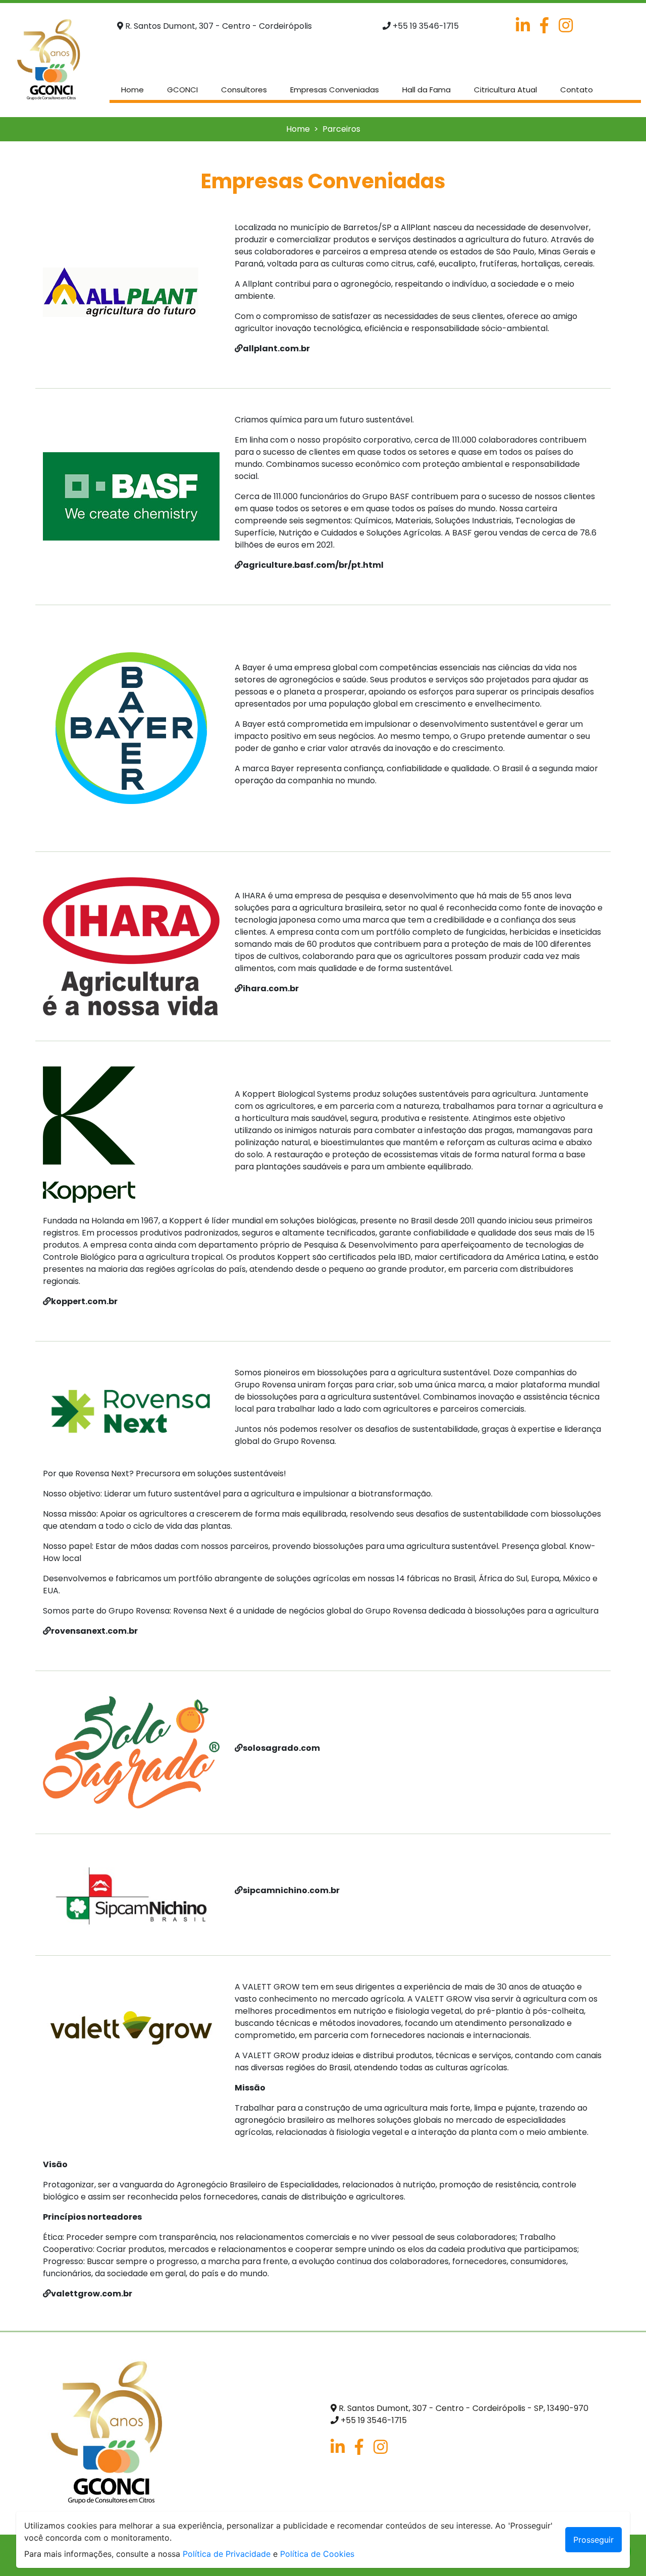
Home (134, 89)
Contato (577, 90)
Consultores (244, 90)
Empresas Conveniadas (335, 90)
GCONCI (182, 90)
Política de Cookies (317, 2554)
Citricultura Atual (505, 90)
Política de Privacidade (227, 2554)
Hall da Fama (426, 90)
